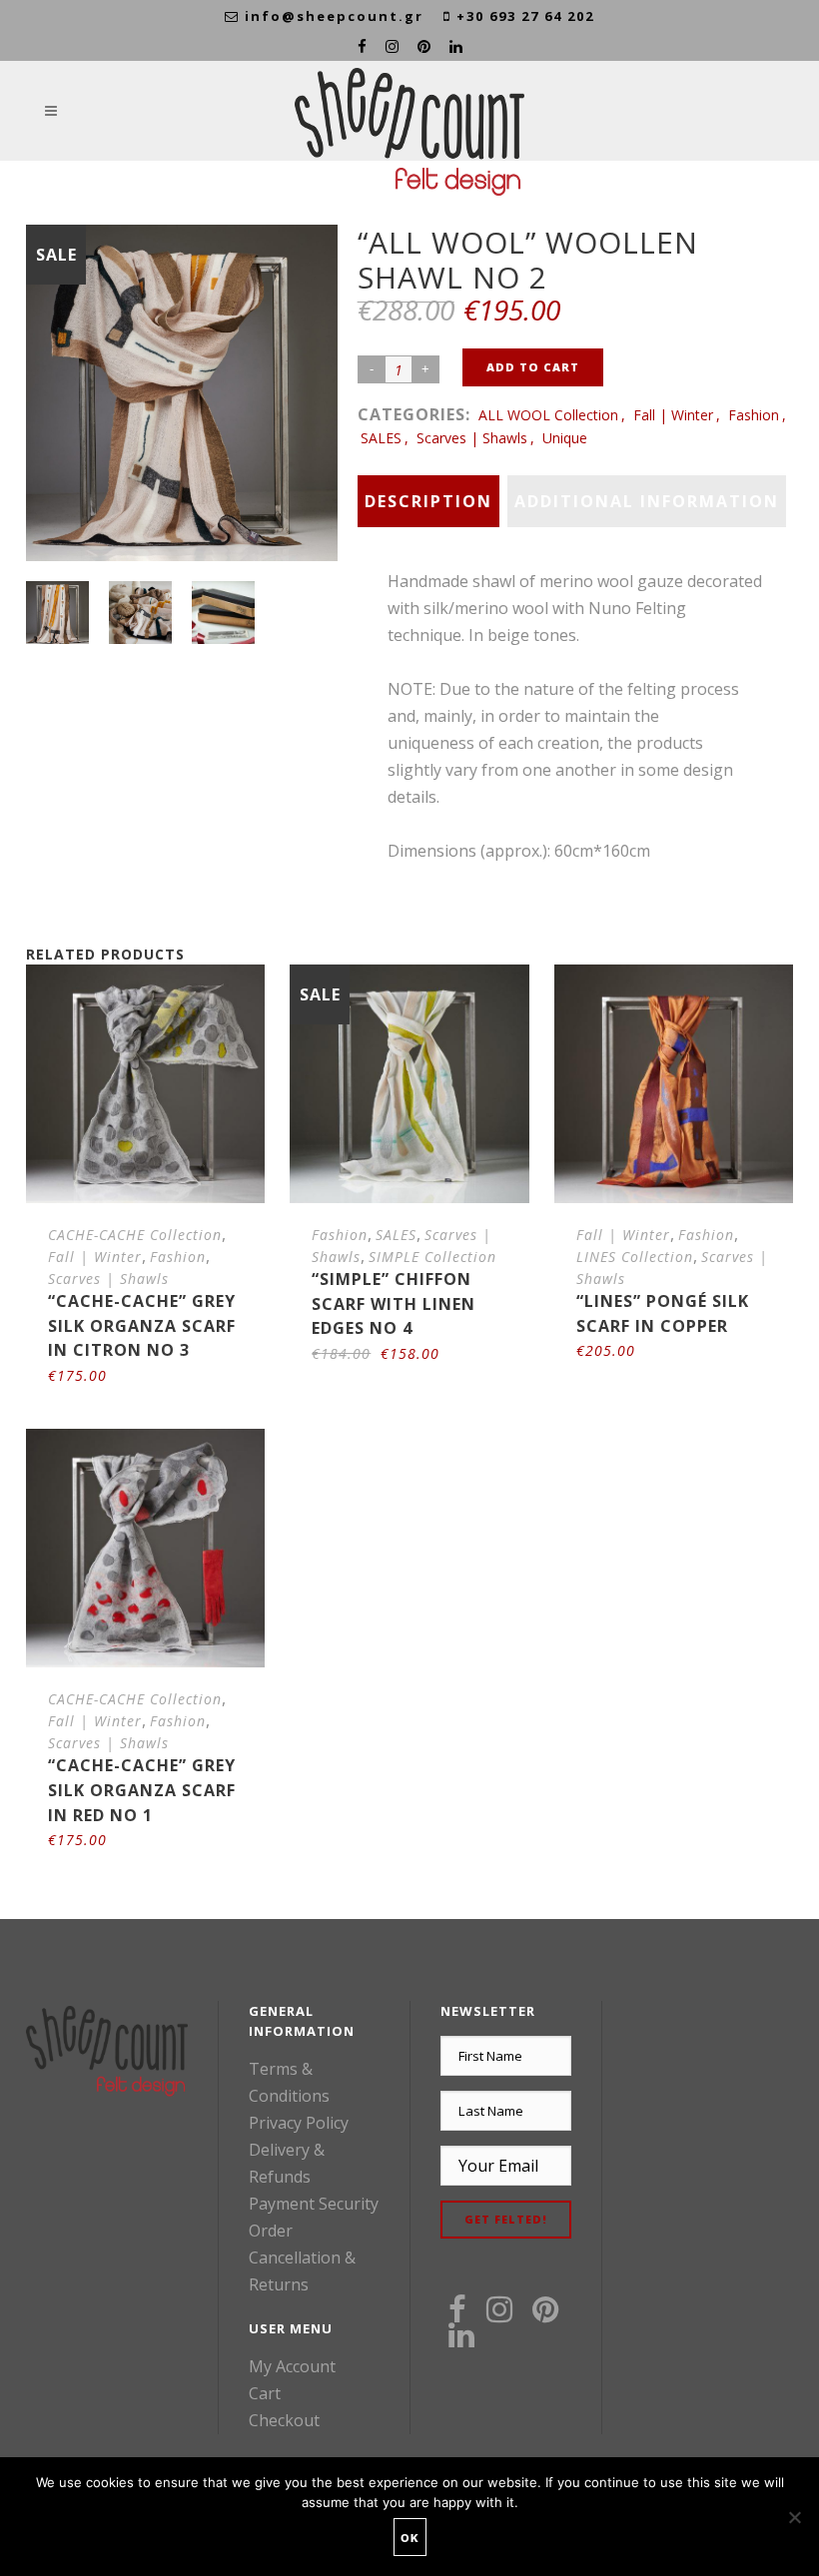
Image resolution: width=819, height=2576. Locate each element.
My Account (292, 2366)
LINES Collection (635, 1257)
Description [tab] (428, 501)
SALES (381, 438)
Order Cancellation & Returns (302, 2257)
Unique (565, 438)
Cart (265, 2393)
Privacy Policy (299, 2123)
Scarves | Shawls (472, 438)
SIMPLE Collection (432, 1257)
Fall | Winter (673, 415)
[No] (794, 2517)
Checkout (284, 2420)
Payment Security (314, 2204)
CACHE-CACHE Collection (135, 1235)
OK (410, 2538)
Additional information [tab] (647, 501)
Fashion (754, 415)
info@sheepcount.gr (334, 16)
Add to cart (533, 367)
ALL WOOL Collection (548, 415)
